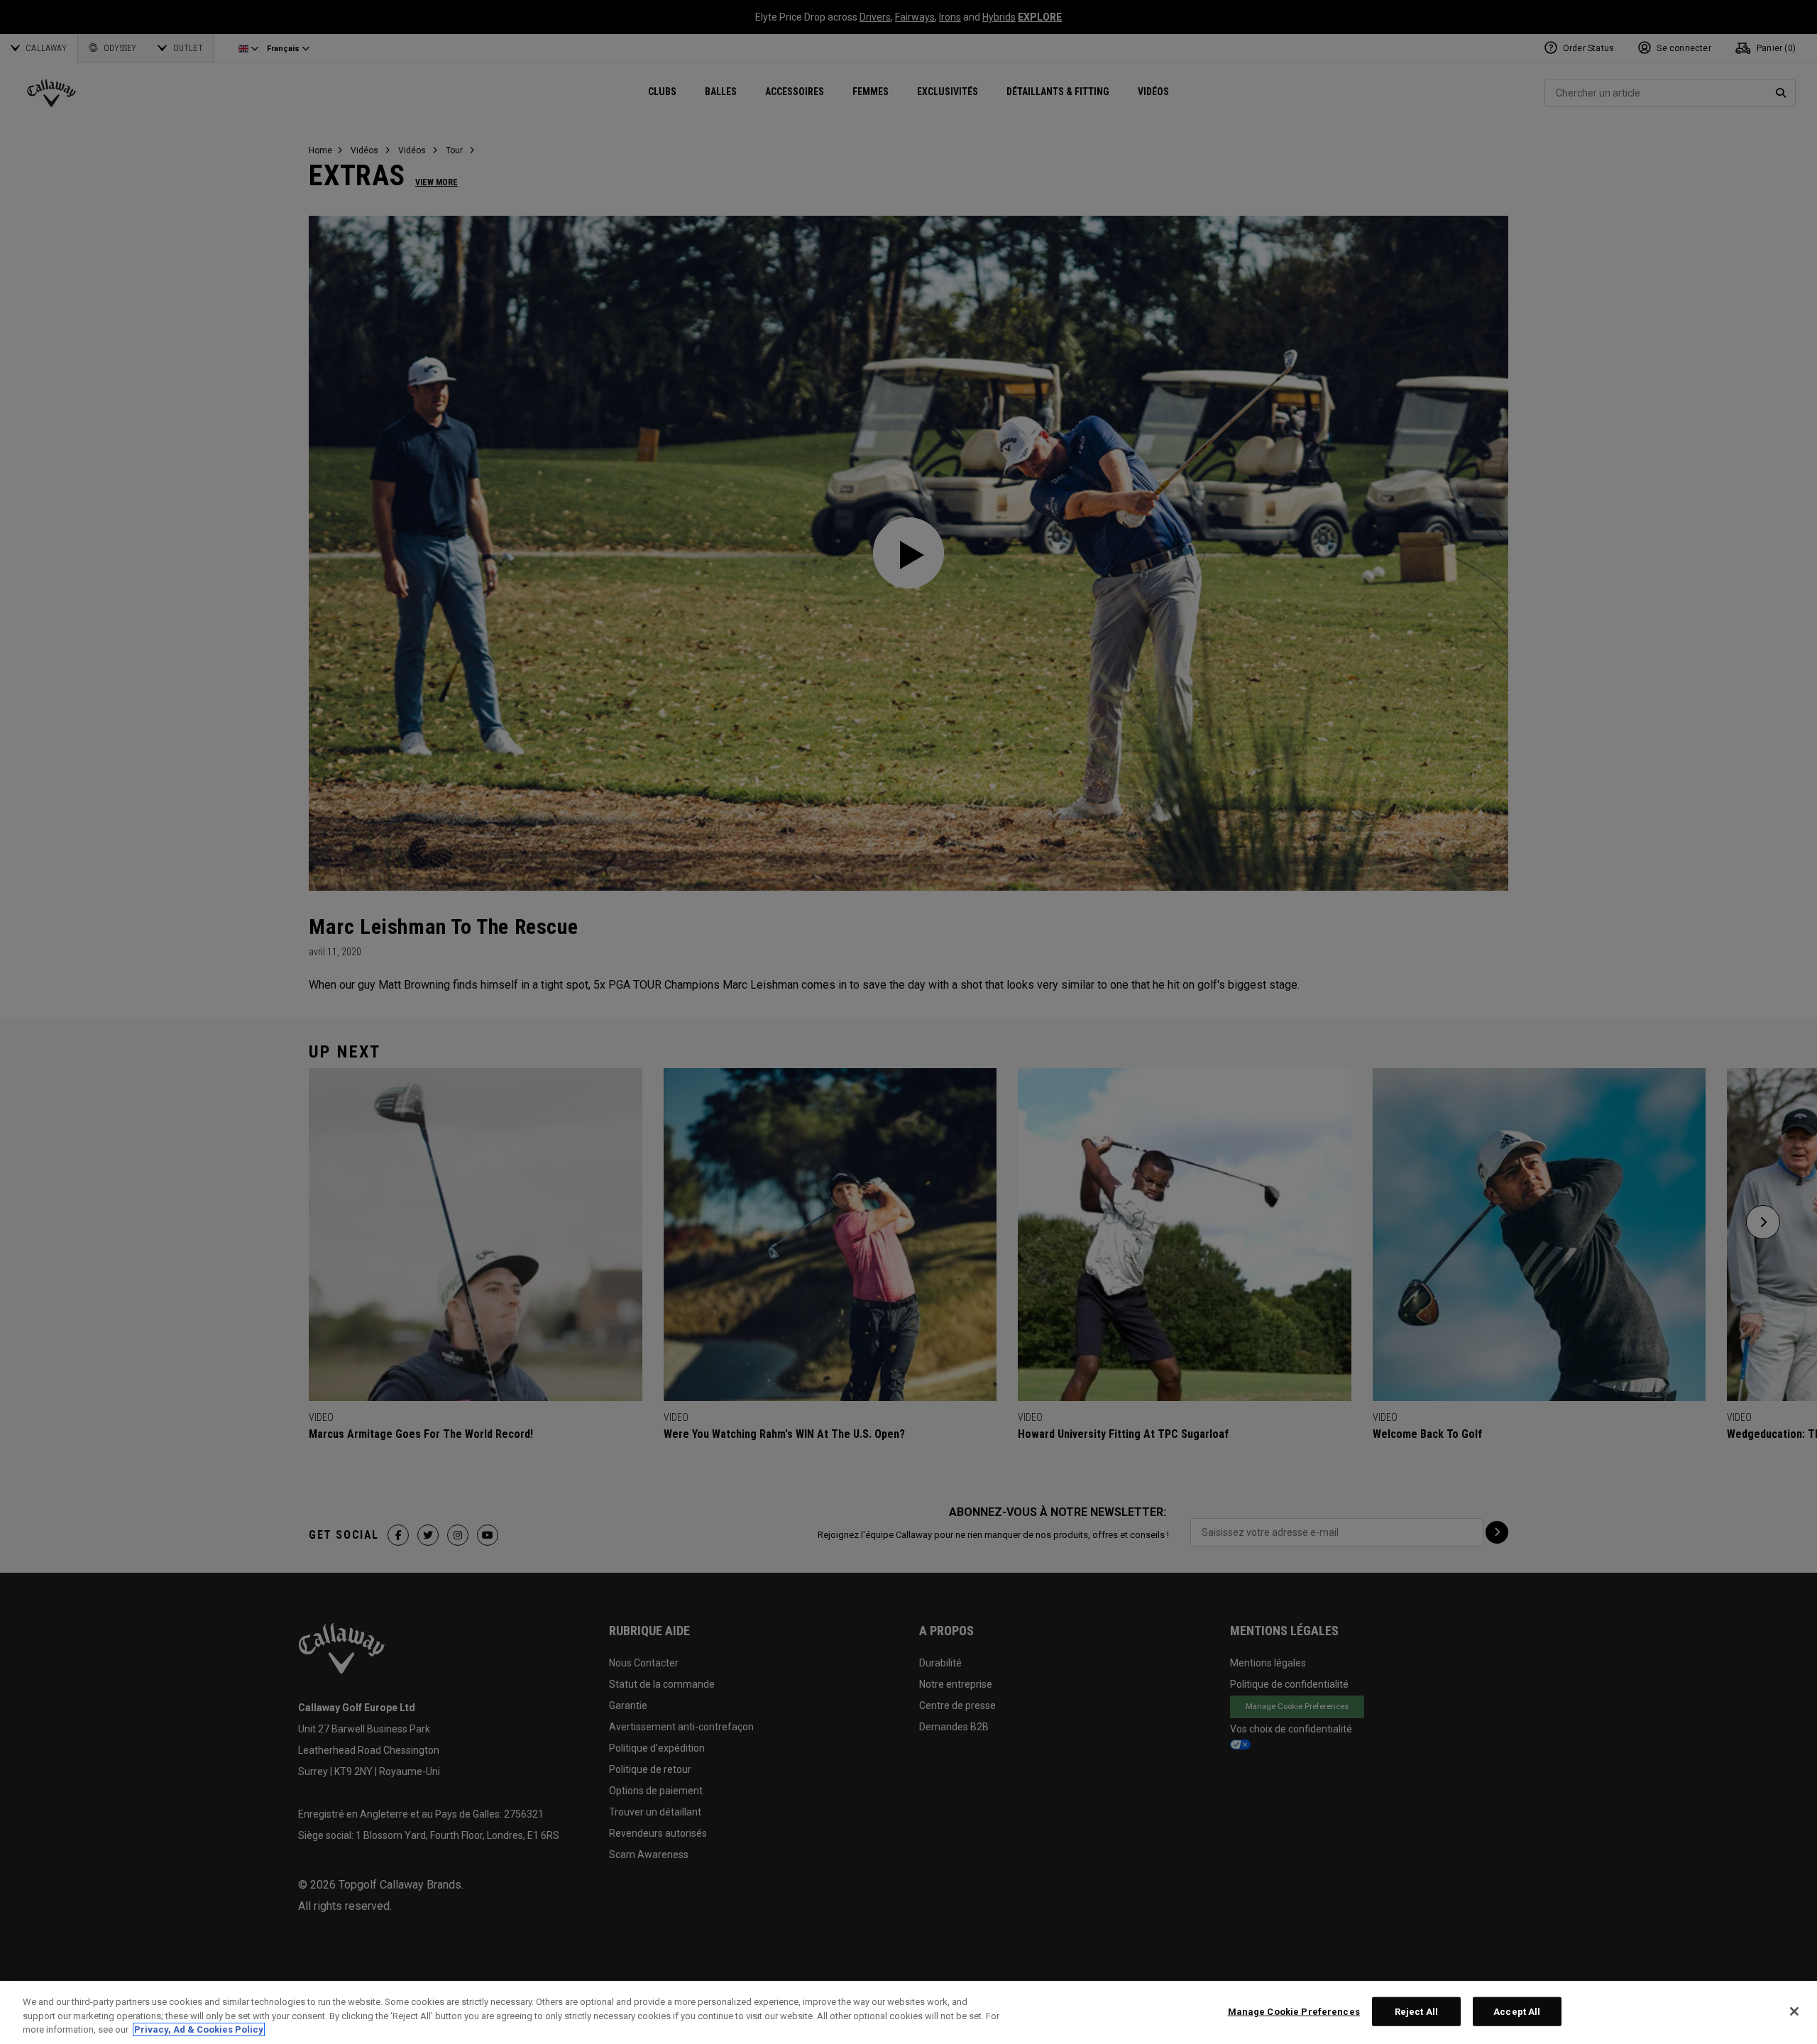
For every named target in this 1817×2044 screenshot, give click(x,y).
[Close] (1794, 2011)
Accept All (1517, 2011)
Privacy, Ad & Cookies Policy (199, 2029)
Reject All (1416, 2011)
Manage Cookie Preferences (1294, 2011)
